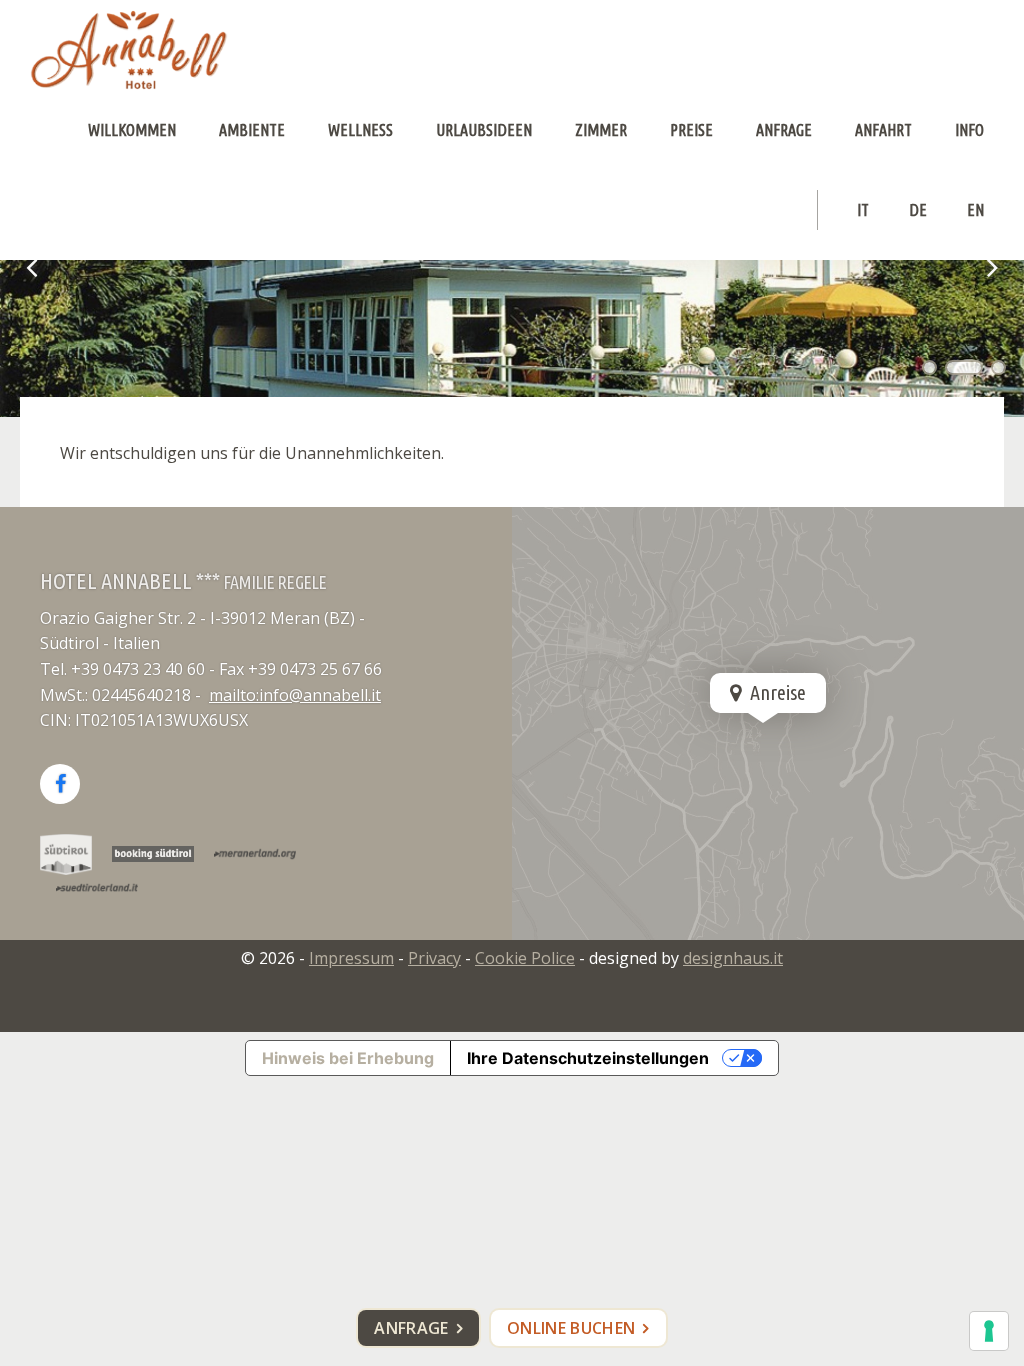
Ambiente (252, 130)
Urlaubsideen (484, 130)
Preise (691, 130)
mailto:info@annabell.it (295, 695)
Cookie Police (525, 958)
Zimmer (601, 130)
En (975, 210)
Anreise (776, 692)
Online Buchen (571, 1328)
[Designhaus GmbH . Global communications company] (129, 50)
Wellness (360, 130)
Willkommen (132, 130)
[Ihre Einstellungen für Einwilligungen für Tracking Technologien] (989, 1331)
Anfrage (784, 130)
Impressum (351, 958)
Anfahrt (883, 130)
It (863, 210)
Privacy (434, 958)
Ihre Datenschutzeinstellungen (588, 1058)
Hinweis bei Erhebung (348, 1058)
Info (969, 130)
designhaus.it (733, 958)
